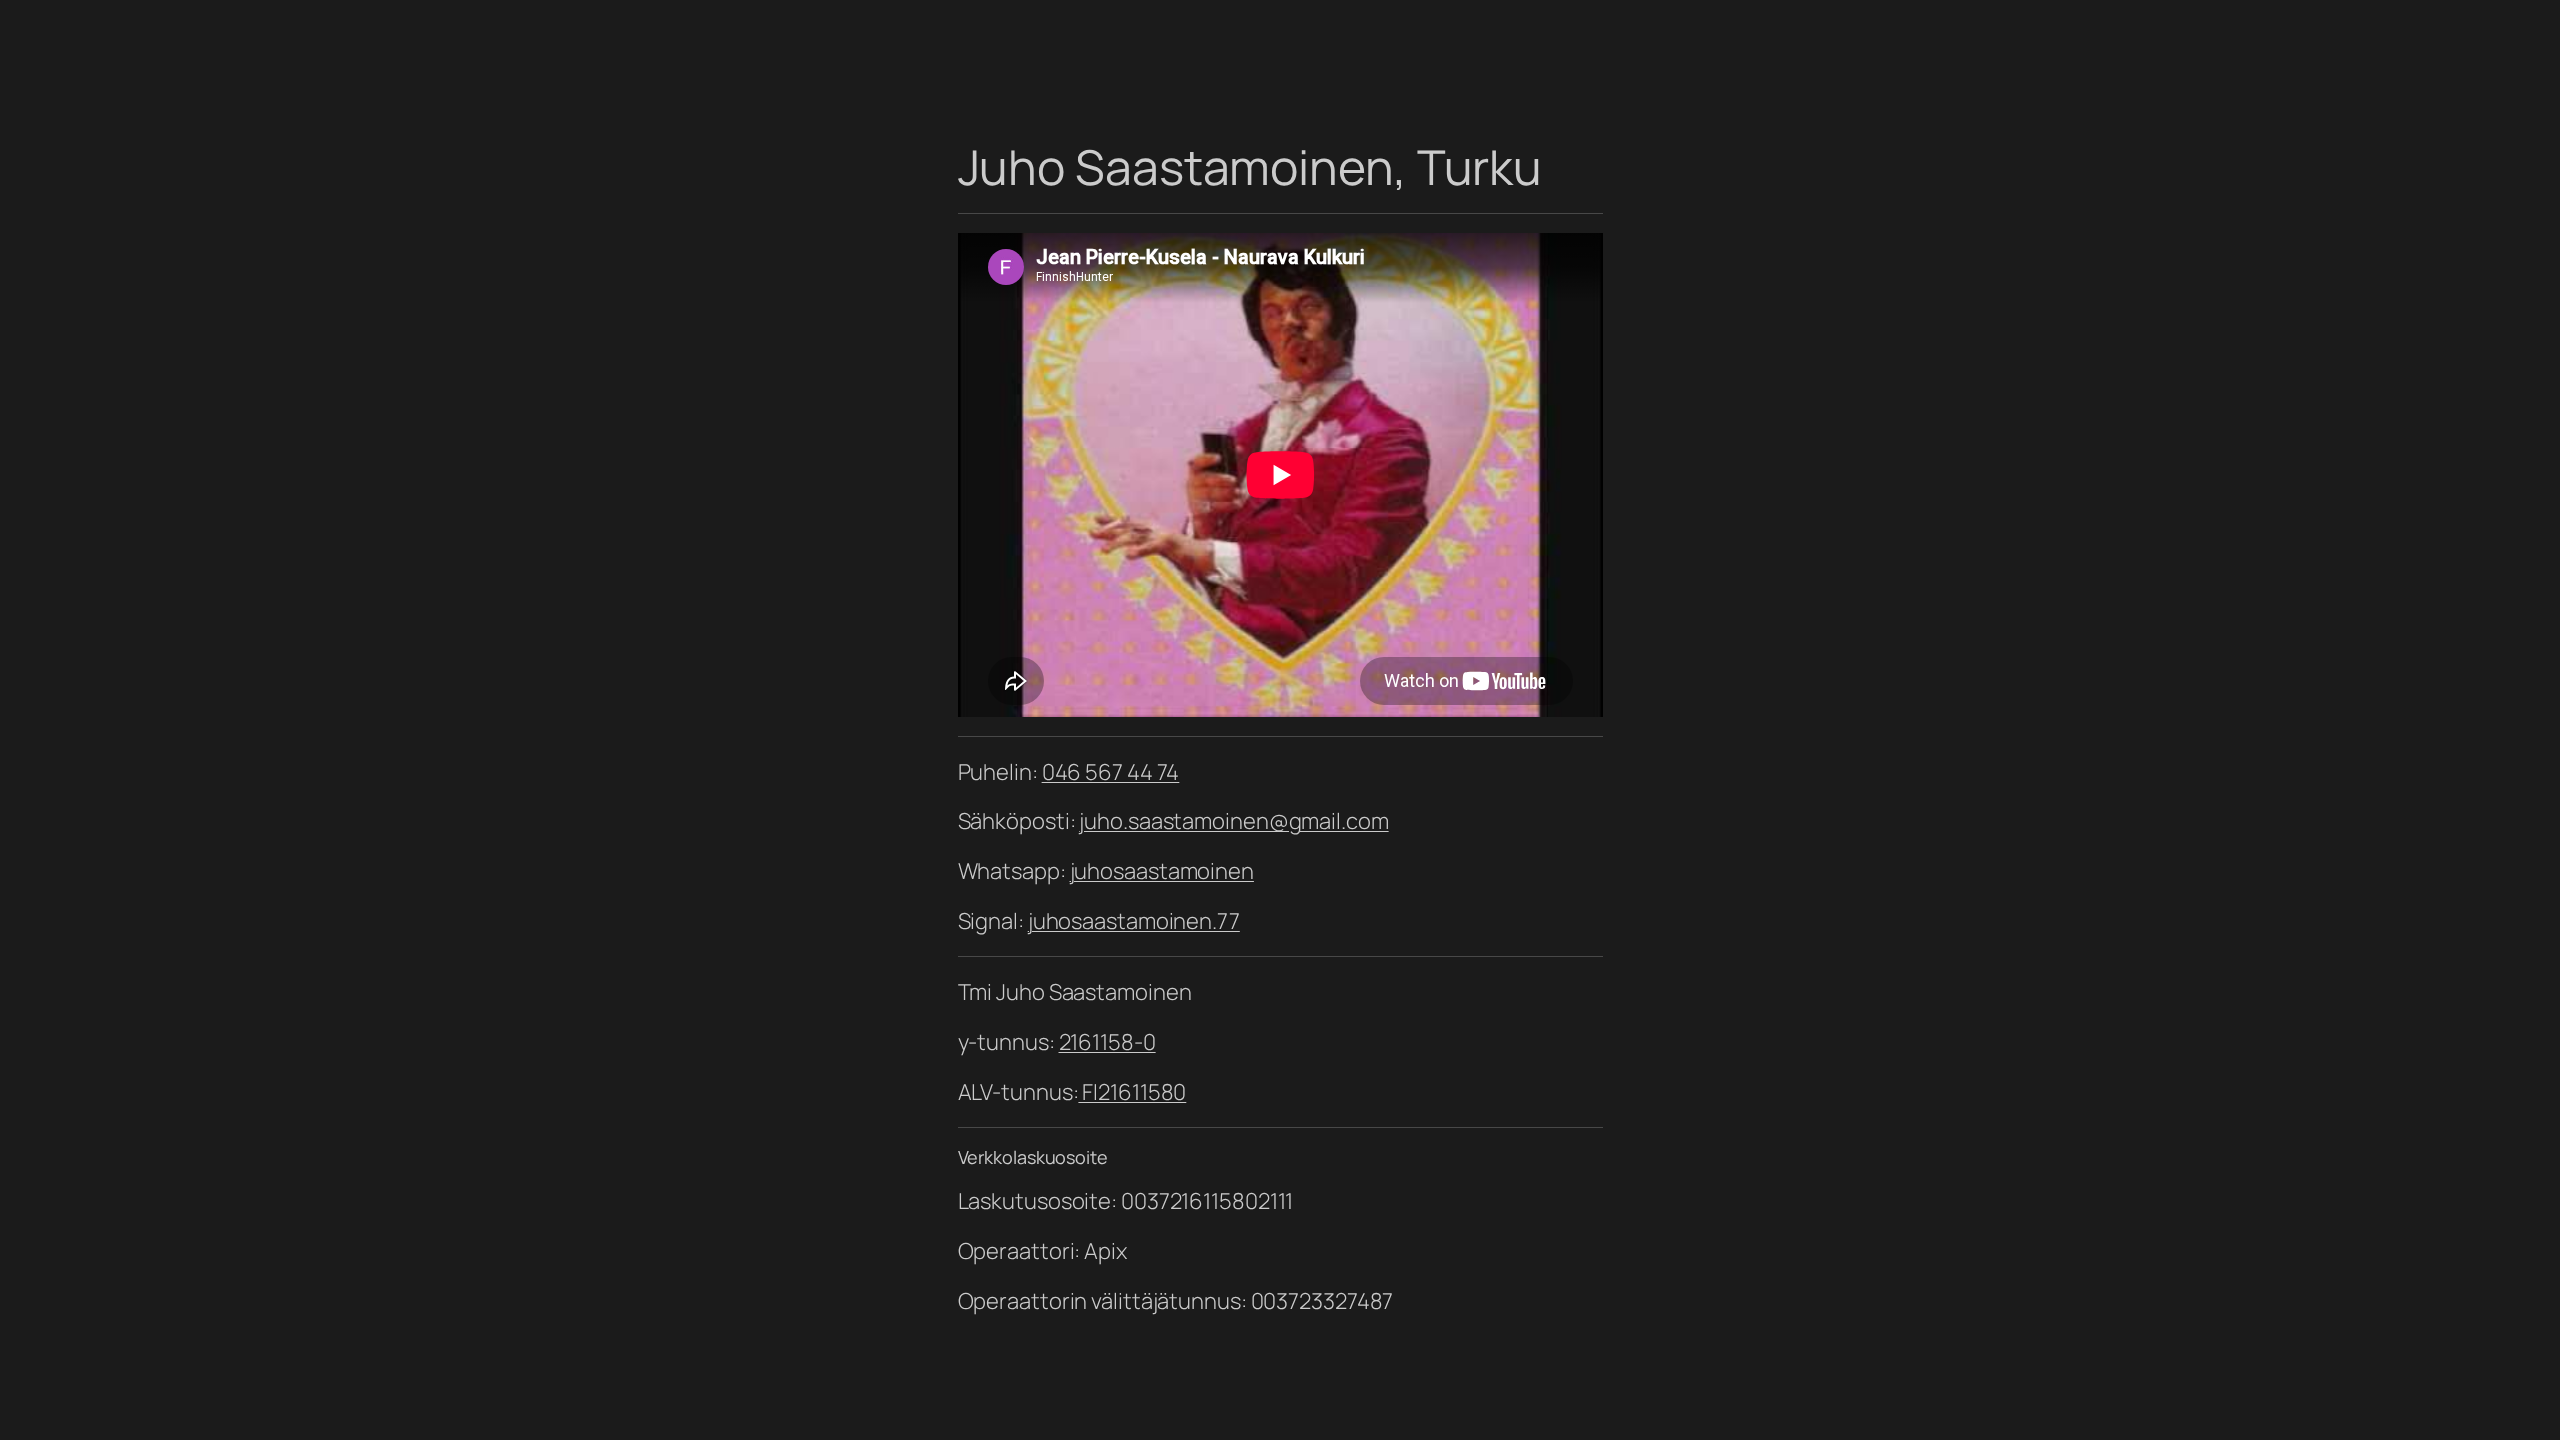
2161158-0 (1107, 1042)
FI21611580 (1132, 1092)
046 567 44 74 (1111, 772)
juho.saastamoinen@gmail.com (1233, 821)
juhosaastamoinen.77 (1134, 921)
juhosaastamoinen (1162, 871)
